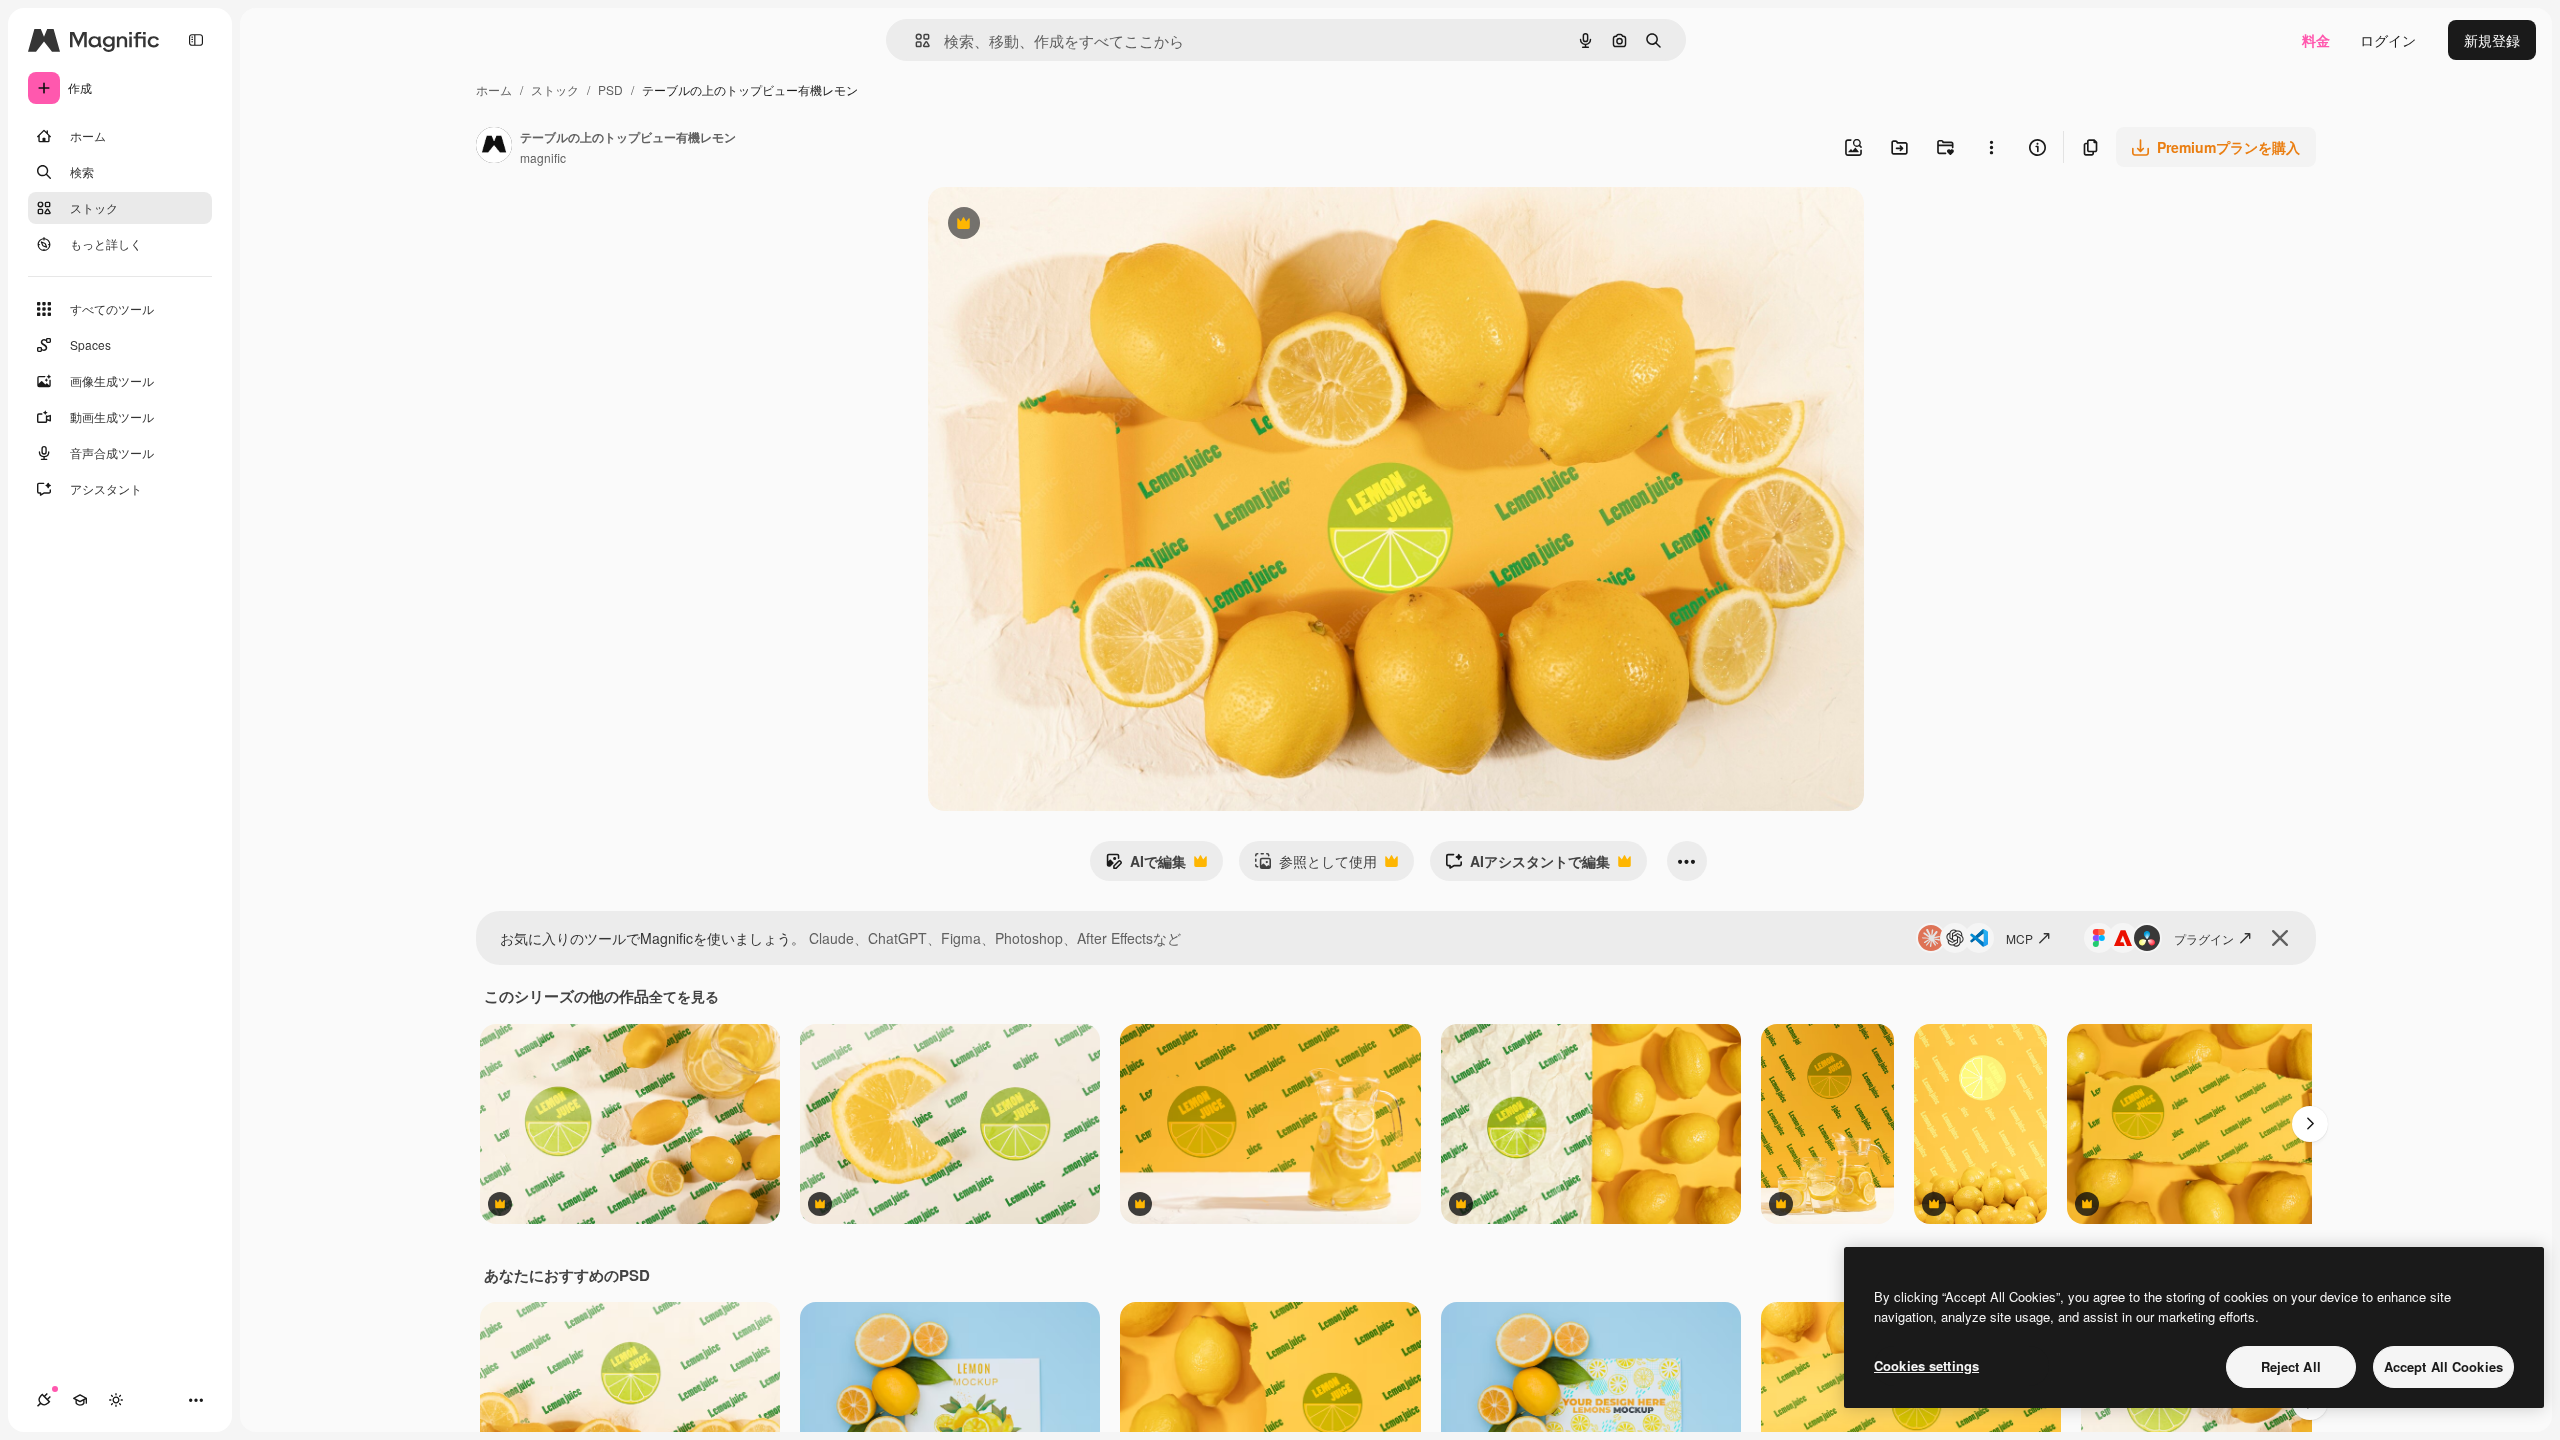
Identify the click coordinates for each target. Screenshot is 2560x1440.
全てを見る (684, 996)
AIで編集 (1145, 866)
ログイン (2388, 40)
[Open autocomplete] (914, 40)
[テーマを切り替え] (116, 1400)
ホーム (494, 89)
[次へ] (2310, 1124)
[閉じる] (2280, 938)
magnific (543, 157)
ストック (555, 89)
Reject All (2291, 1366)
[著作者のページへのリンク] (494, 147)
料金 (2316, 40)
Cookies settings (1926, 1365)
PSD (610, 89)
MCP (2019, 938)
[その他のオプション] (1991, 147)
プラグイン (2204, 938)
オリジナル (1065, 225)
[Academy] (80, 1400)
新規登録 (2492, 40)
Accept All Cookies (2443, 1366)
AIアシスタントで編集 (1527, 866)
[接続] (44, 1400)
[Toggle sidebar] (196, 40)
